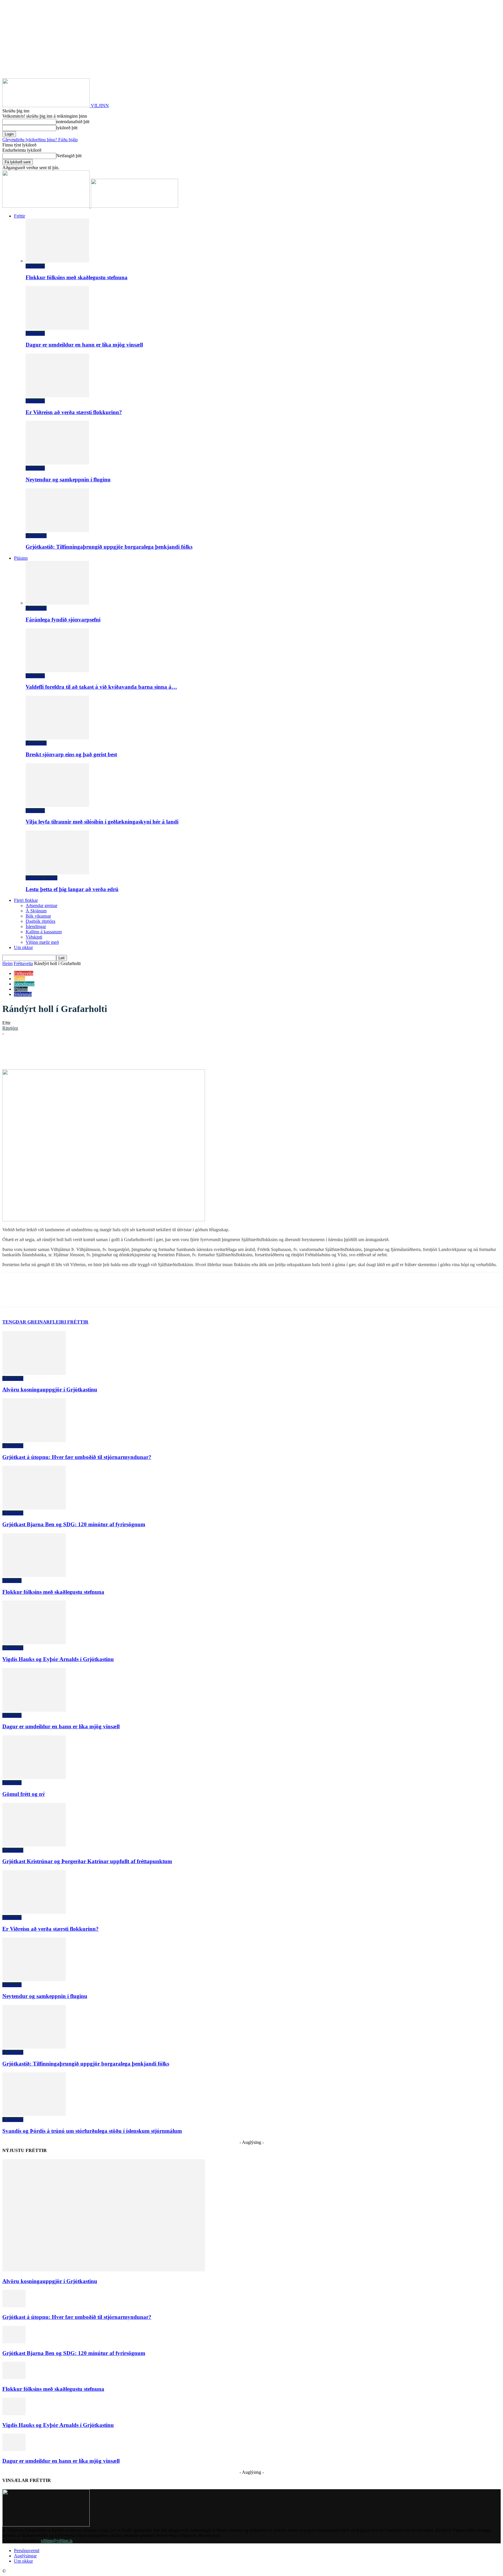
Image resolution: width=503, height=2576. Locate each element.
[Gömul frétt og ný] (34, 1777)
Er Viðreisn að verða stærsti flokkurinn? (74, 412)
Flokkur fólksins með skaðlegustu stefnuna (77, 277)
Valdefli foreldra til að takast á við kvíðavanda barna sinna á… (101, 687)
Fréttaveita (35, 266)
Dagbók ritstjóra (40, 921)
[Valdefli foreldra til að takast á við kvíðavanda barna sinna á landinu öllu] (57, 670)
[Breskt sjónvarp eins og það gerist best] (57, 738)
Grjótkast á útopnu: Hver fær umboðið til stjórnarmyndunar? (77, 1457)
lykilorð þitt (67, 128)
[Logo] (47, 206)
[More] (178, 1052)
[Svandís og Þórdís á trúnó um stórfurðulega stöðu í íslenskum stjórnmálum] (34, 2114)
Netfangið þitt (69, 156)
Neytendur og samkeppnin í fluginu (68, 479)
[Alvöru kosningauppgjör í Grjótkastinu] (34, 1373)
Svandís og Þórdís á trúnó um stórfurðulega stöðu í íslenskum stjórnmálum (92, 2131)
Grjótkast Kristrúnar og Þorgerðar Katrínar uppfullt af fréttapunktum (87, 1861)
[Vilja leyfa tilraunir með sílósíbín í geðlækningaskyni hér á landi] (57, 805)
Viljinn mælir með (42, 942)
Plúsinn (21, 558)
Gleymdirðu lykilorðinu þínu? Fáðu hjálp (40, 140)
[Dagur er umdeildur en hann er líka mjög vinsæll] (57, 328)
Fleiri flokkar (26, 900)
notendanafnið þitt (73, 122)
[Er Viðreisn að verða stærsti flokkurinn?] (57, 396)
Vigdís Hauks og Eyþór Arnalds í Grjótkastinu (58, 1659)
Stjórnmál (23, 994)
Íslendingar (36, 926)
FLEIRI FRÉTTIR (69, 1322)
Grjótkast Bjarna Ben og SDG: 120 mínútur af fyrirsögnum (74, 1524)
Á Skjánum (36, 536)
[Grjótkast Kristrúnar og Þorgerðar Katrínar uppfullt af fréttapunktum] (34, 1845)
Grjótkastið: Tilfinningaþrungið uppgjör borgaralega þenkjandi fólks (109, 547)
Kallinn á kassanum (44, 932)
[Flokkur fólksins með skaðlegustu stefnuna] (57, 261)
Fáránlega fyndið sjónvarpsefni (63, 620)
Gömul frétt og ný (24, 1794)
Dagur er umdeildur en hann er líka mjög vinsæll (84, 345)
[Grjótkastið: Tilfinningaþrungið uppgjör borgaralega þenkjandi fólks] (57, 530)
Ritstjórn (10, 1028)
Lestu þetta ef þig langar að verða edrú (72, 889)
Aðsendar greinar (41, 878)
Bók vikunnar (38, 916)
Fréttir (20, 216)
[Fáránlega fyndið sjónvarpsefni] (57, 603)
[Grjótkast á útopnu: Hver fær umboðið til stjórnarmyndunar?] (34, 1440)
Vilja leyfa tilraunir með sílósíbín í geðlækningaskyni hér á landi (102, 822)
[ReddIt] (115, 1052)
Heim (7, 963)
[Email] (136, 1052)
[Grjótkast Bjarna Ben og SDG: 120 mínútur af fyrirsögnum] (34, 1508)
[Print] (157, 1052)
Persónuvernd (27, 2551)
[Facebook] (53, 1052)
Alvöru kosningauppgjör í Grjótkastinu (50, 1389)
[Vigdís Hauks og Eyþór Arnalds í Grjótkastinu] (34, 1643)
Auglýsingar (25, 2556)
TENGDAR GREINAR (26, 1322)
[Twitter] (74, 1052)
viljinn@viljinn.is (57, 2541)
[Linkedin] (95, 1052)
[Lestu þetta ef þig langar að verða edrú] (57, 873)
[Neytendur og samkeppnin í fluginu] (57, 463)
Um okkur (23, 947)
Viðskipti (34, 937)
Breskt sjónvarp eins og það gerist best (71, 754)
